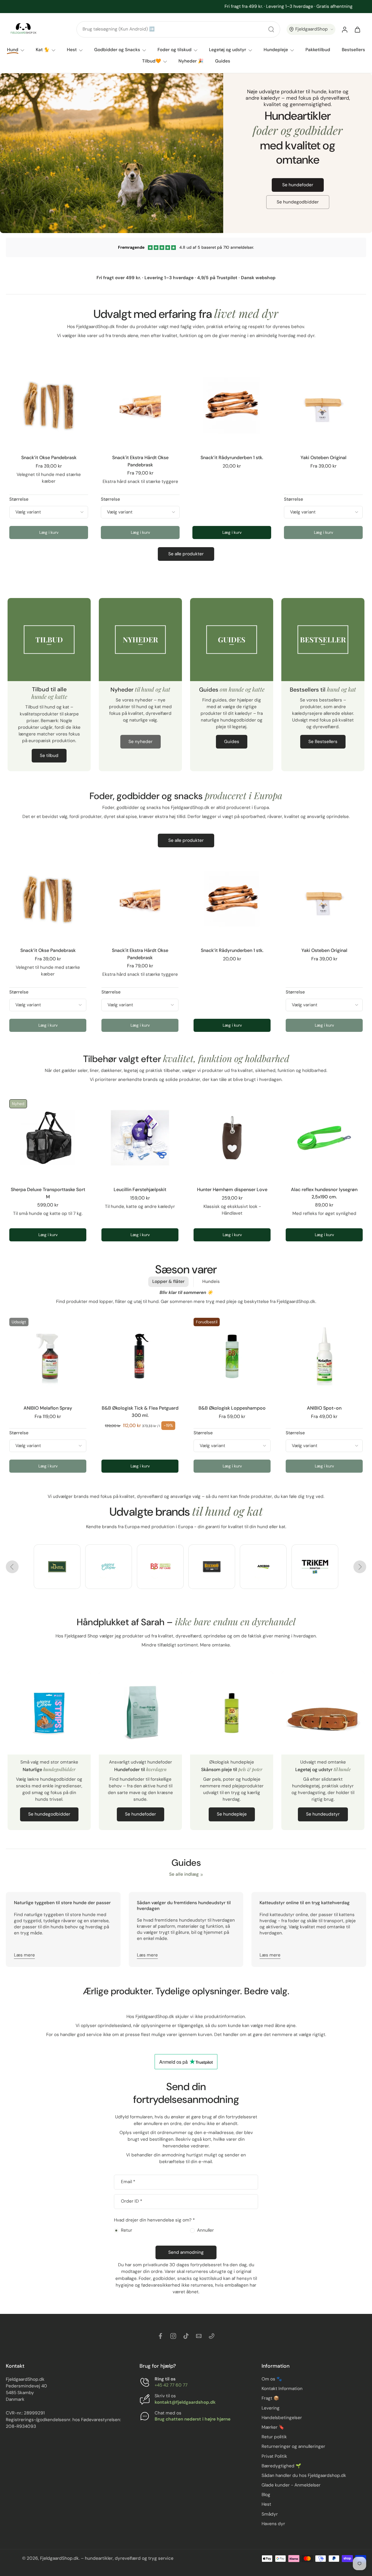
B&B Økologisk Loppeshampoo (232, 1408)
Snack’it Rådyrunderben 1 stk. (232, 458)
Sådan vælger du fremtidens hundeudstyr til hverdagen (184, 1906)
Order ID (132, 2202)
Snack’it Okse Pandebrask (49, 458)
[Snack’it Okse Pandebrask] (49, 405)
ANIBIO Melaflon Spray (48, 1408)
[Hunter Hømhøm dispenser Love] (232, 1138)
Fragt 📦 (270, 2398)
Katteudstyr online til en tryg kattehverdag (305, 1903)
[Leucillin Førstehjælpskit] (140, 1138)
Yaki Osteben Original (323, 458)
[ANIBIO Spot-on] (324, 1356)
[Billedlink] (57, 1567)
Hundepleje (276, 50)
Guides (223, 61)
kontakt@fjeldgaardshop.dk (185, 2402)
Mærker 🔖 (273, 2427)
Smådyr (270, 2514)
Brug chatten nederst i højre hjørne (193, 2419)
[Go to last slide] (12, 1567)
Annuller (205, 2230)
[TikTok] (186, 2336)
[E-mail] (199, 2336)
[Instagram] (173, 2336)
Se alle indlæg (184, 1874)
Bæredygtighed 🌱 (281, 2466)
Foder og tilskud (175, 50)
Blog (266, 2495)
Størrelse (19, 499)
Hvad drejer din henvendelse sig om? (154, 2220)
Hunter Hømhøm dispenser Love (232, 1189)
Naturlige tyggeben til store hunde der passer (62, 1903)
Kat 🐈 (43, 50)
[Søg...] (271, 29)
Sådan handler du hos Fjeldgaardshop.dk (304, 2475)
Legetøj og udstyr (228, 50)
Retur (127, 2230)
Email (128, 2182)
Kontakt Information (282, 2389)
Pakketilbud (318, 50)
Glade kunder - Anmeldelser (291, 2485)
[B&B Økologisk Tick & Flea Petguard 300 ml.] (140, 1356)
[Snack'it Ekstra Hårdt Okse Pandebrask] (140, 405)
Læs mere (24, 1955)
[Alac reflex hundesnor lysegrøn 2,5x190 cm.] (324, 1138)
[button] (311, 29)
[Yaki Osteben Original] (323, 405)
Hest (72, 50)
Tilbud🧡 (152, 61)
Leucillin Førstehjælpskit (140, 1189)
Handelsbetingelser (282, 2418)
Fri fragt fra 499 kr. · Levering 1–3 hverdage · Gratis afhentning (183, 6)
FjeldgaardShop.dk (59, 2558)
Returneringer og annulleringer (293, 2446)
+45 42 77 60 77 (171, 2385)
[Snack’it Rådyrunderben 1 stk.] (232, 405)
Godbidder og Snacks (117, 50)
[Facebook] (160, 2336)
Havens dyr (273, 2524)
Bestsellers (353, 50)
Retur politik (274, 2437)
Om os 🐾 (272, 2379)
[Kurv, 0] (357, 29)
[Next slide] (360, 1567)
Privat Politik (274, 2456)
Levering (271, 2408)
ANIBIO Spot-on (324, 1408)
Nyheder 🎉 (191, 61)
